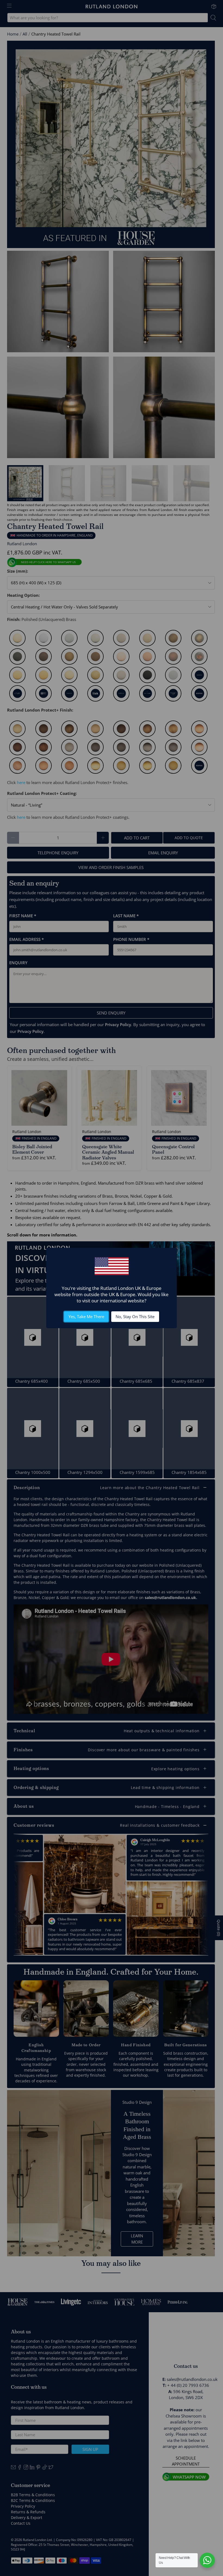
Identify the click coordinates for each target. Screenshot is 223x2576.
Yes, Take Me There (86, 1316)
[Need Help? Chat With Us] (207, 2560)
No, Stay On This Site (135, 1316)
